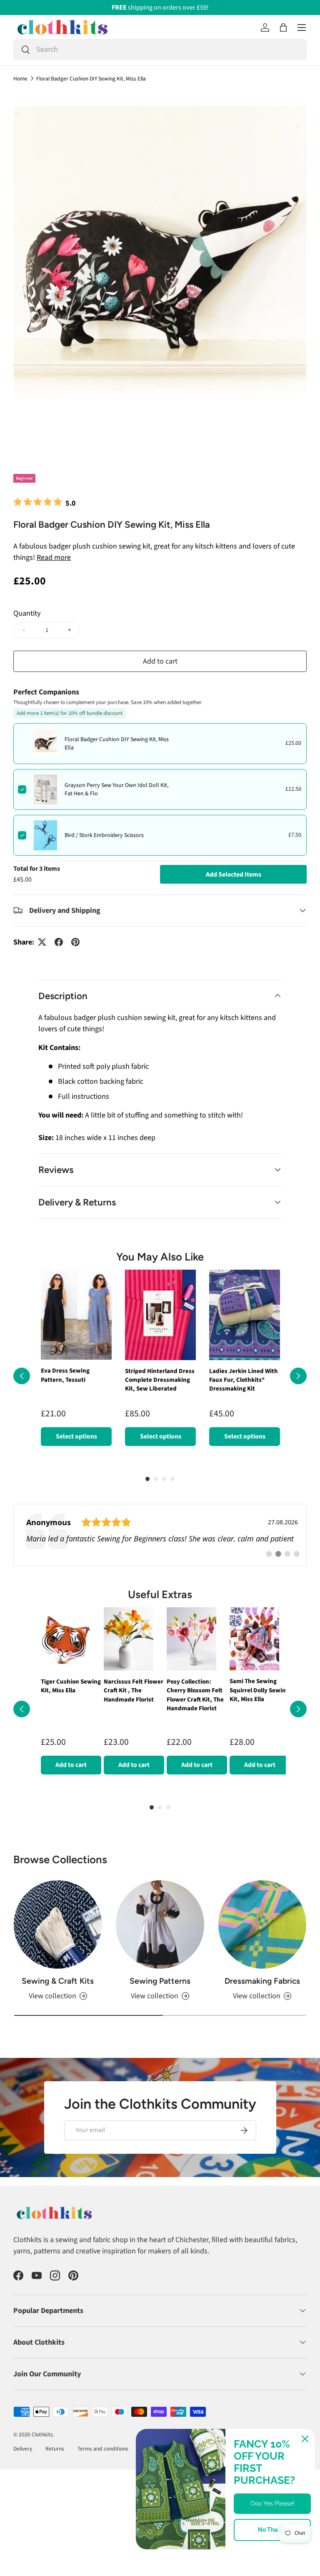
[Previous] (22, 1380)
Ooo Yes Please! (272, 2503)
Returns (55, 2457)
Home (20, 79)
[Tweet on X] (42, 942)
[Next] (298, 1380)
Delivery (23, 2457)
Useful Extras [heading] (160, 1603)
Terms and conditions (103, 2457)
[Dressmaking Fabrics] (262, 1933)
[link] (160, 1544)
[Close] (305, 2439)
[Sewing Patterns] (160, 1933)
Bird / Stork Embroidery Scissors (104, 835)
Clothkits (42, 2443)
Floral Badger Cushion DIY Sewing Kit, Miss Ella (91, 79)
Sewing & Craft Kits (58, 1989)
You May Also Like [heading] (160, 1257)
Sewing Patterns (160, 1989)
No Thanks (272, 2530)
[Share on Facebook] (59, 942)
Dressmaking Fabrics (262, 1989)
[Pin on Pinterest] (75, 942)
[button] (283, 28)
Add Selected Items (234, 875)
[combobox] (160, 49)
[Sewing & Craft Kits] (58, 1933)
